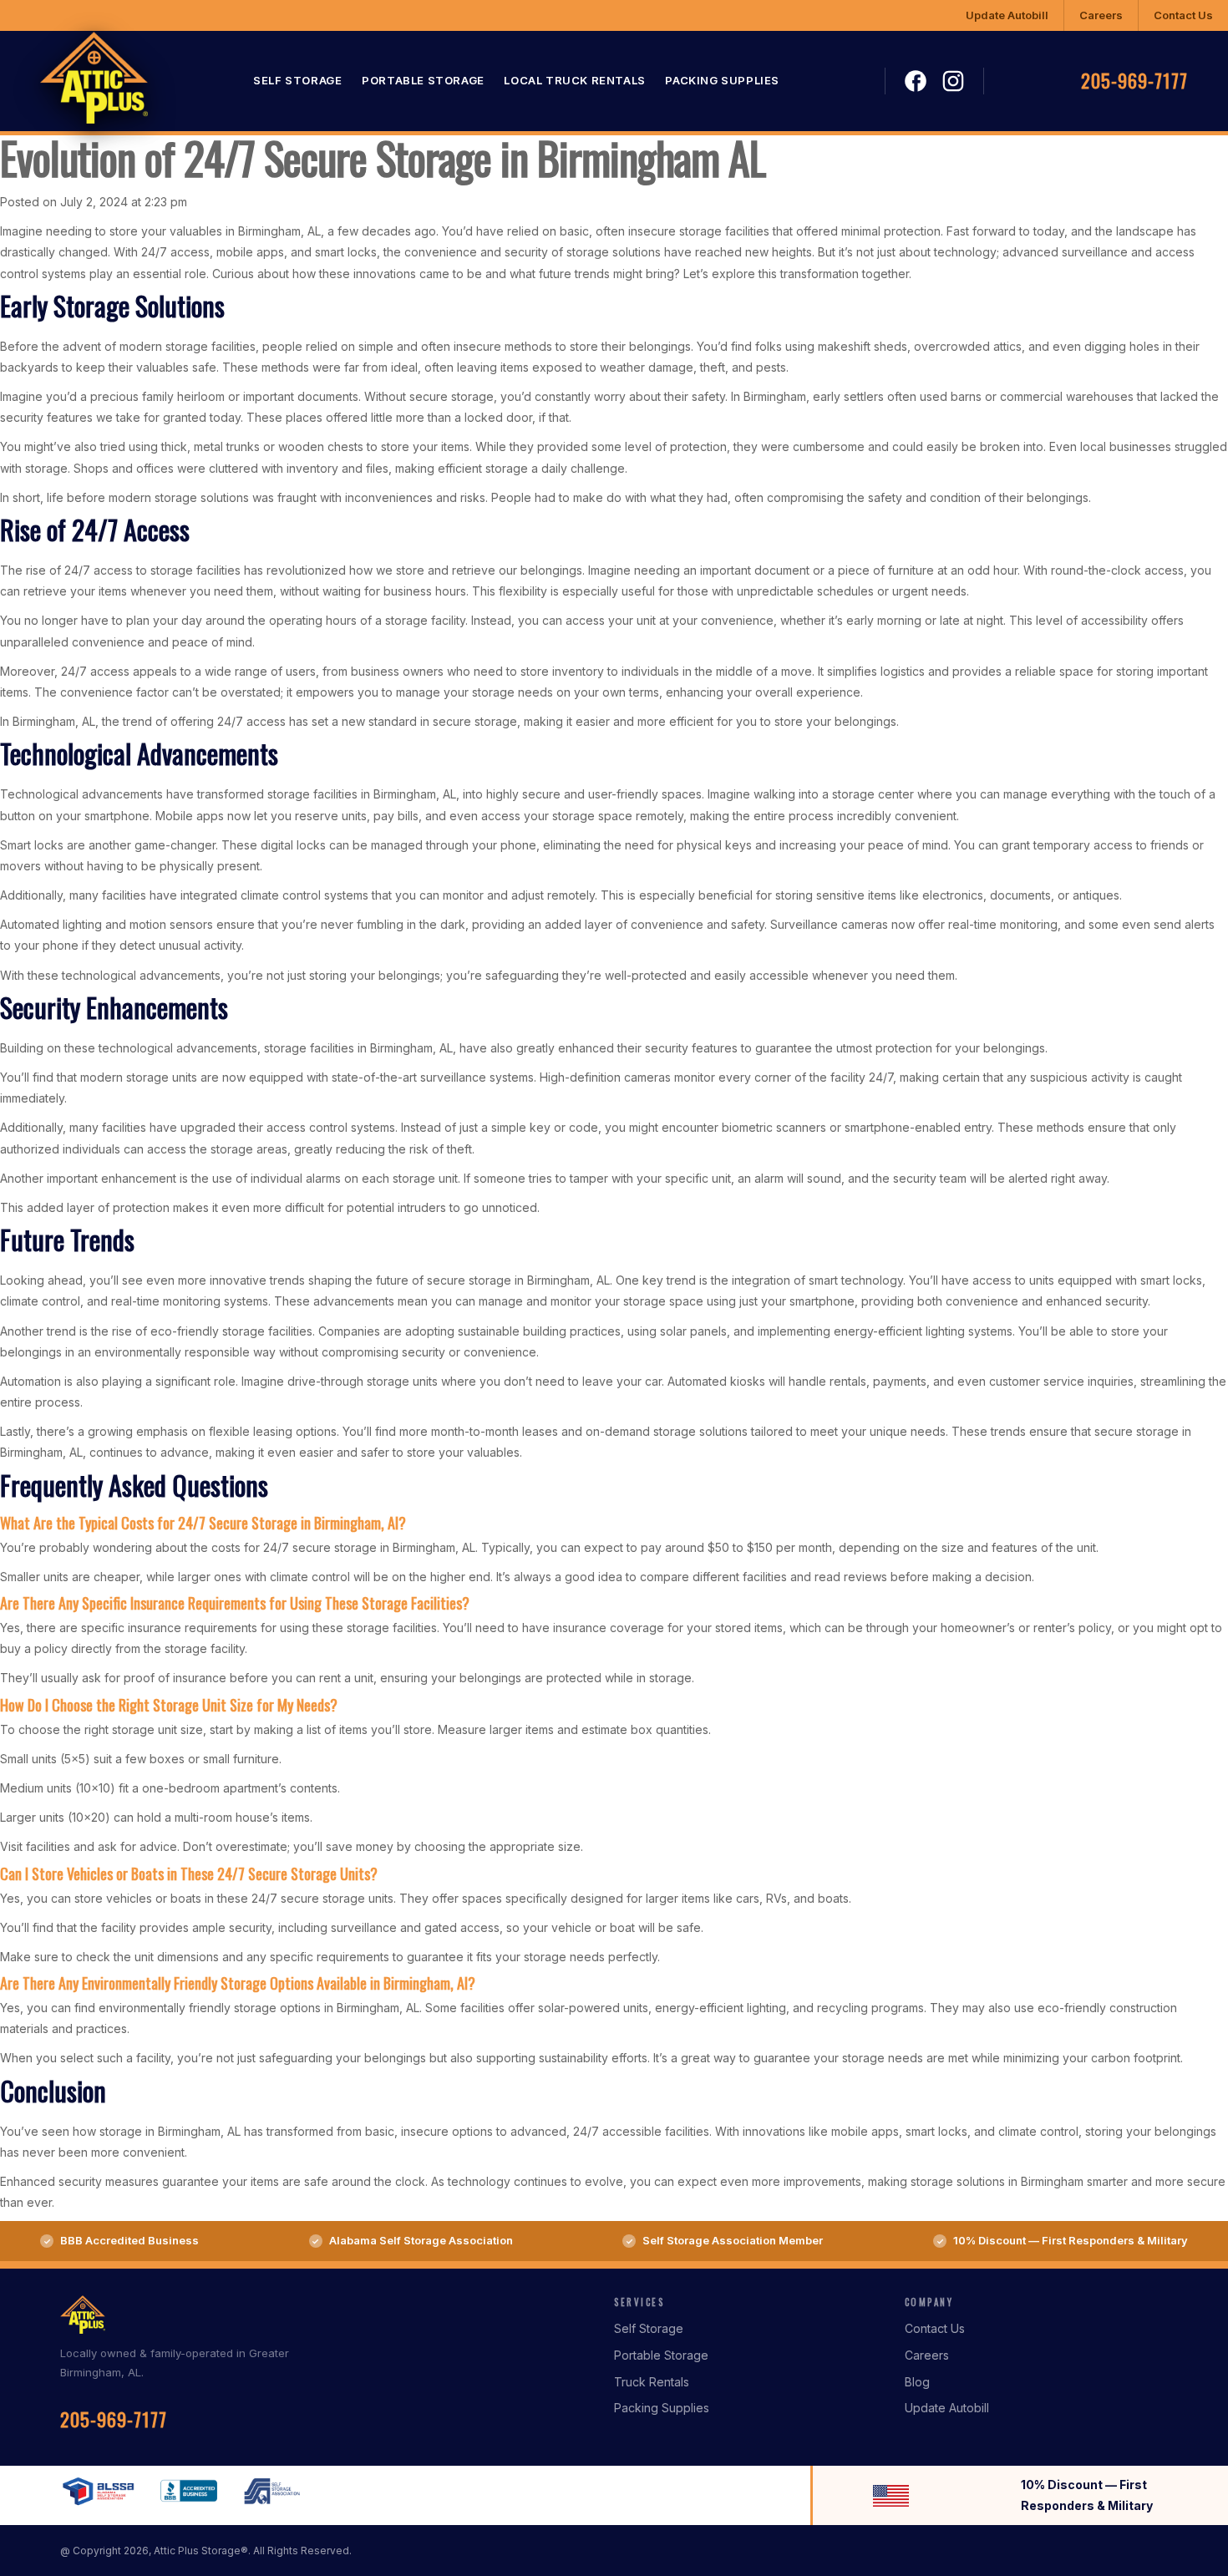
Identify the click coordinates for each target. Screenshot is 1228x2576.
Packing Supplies (722, 81)
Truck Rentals (652, 2382)
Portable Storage (423, 81)
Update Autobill (1007, 15)
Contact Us (1183, 15)
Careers (1101, 15)
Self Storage (297, 81)
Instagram (953, 81)
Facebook (916, 82)
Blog (917, 2382)
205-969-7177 (1134, 81)
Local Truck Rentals (574, 81)
